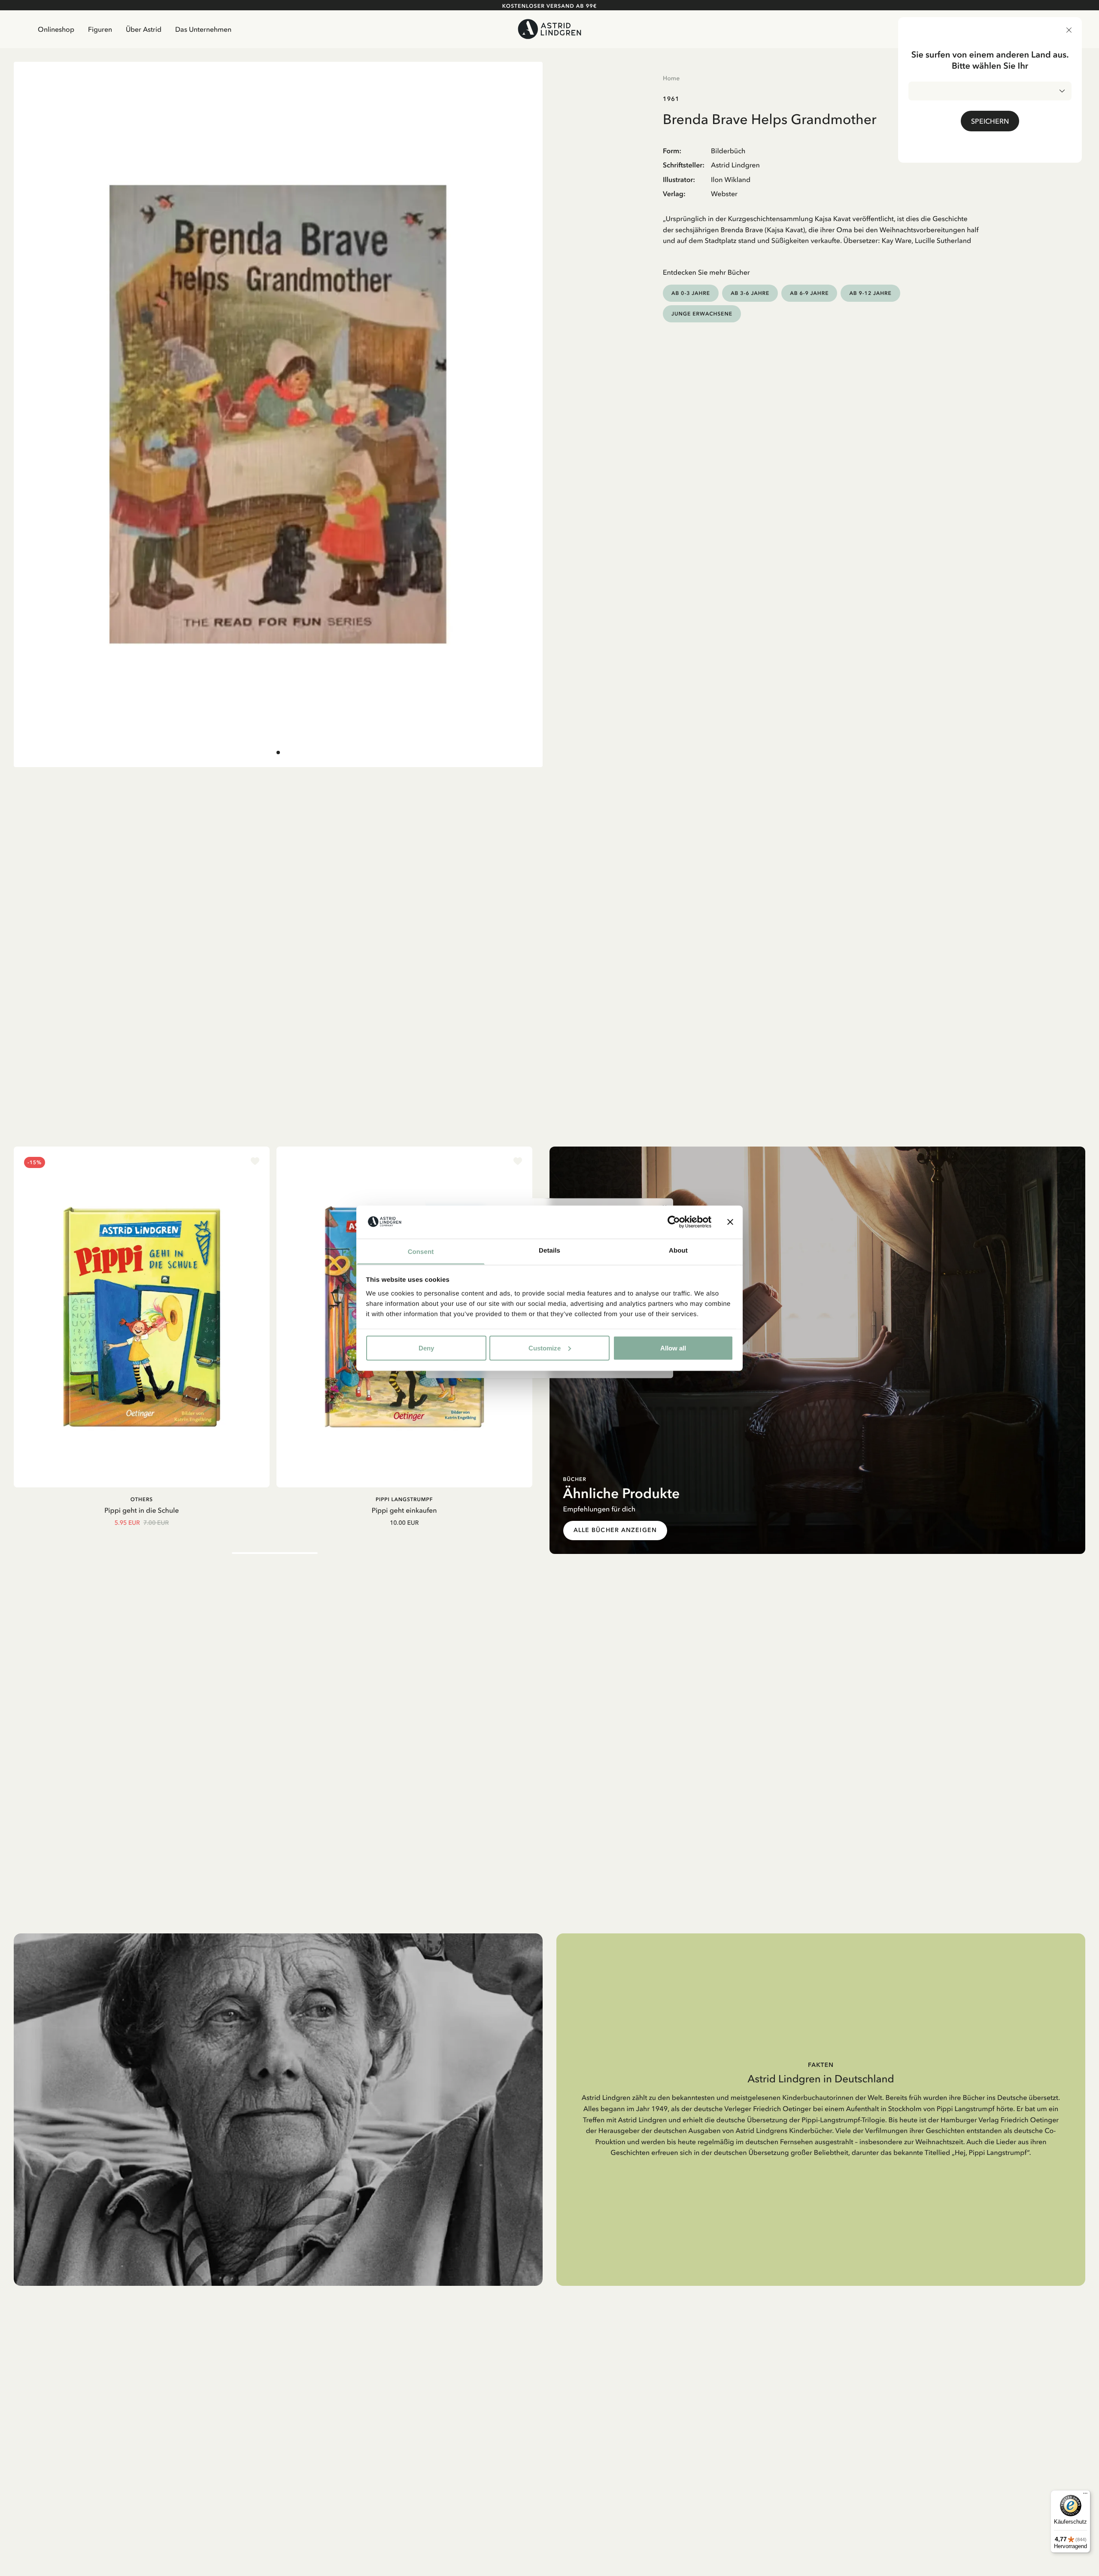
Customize (545, 1348)
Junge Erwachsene (702, 314)
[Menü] (1085, 2495)
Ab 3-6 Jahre (750, 293)
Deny (426, 1348)
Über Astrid (144, 29)
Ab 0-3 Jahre (691, 293)
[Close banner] (730, 1222)
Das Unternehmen (203, 29)
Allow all (673, 1348)
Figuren (100, 29)
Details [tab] (549, 1250)
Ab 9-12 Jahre (870, 293)
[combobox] (990, 91)
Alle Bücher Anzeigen (615, 1530)
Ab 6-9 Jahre (809, 293)
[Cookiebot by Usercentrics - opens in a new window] (674, 1222)
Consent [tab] (421, 1252)
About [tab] (678, 1250)
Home (671, 78)
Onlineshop (56, 29)
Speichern (990, 121)
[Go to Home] (550, 29)
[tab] (278, 752)
